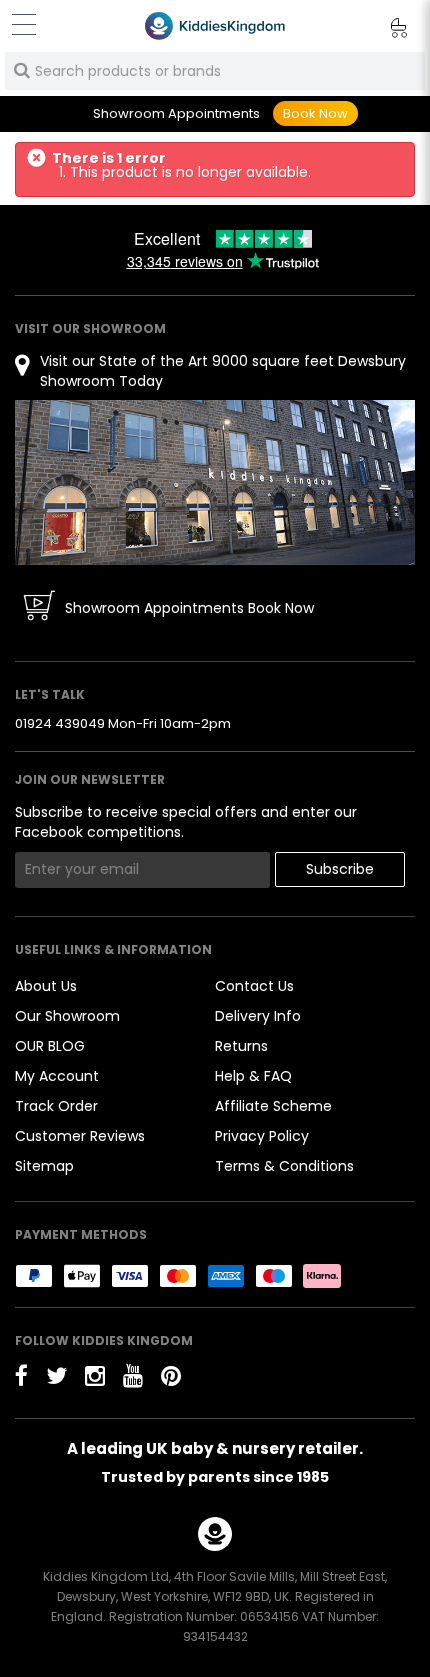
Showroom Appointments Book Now (189, 608)
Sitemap (44, 1166)
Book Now (315, 113)
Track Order (56, 1106)
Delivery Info (258, 1016)
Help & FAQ (253, 1076)
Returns (241, 1046)
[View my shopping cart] (385, 31)
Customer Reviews (80, 1136)
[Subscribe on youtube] (133, 1375)
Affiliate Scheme (273, 1106)
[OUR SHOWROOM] (215, 481)
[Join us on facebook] (21, 1375)
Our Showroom (67, 1016)
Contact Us (254, 986)
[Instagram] (95, 1375)
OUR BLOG (50, 1046)
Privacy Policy (262, 1136)
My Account (57, 1076)
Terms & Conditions (284, 1166)
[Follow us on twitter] (56, 1375)
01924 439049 (60, 723)
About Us (46, 986)
